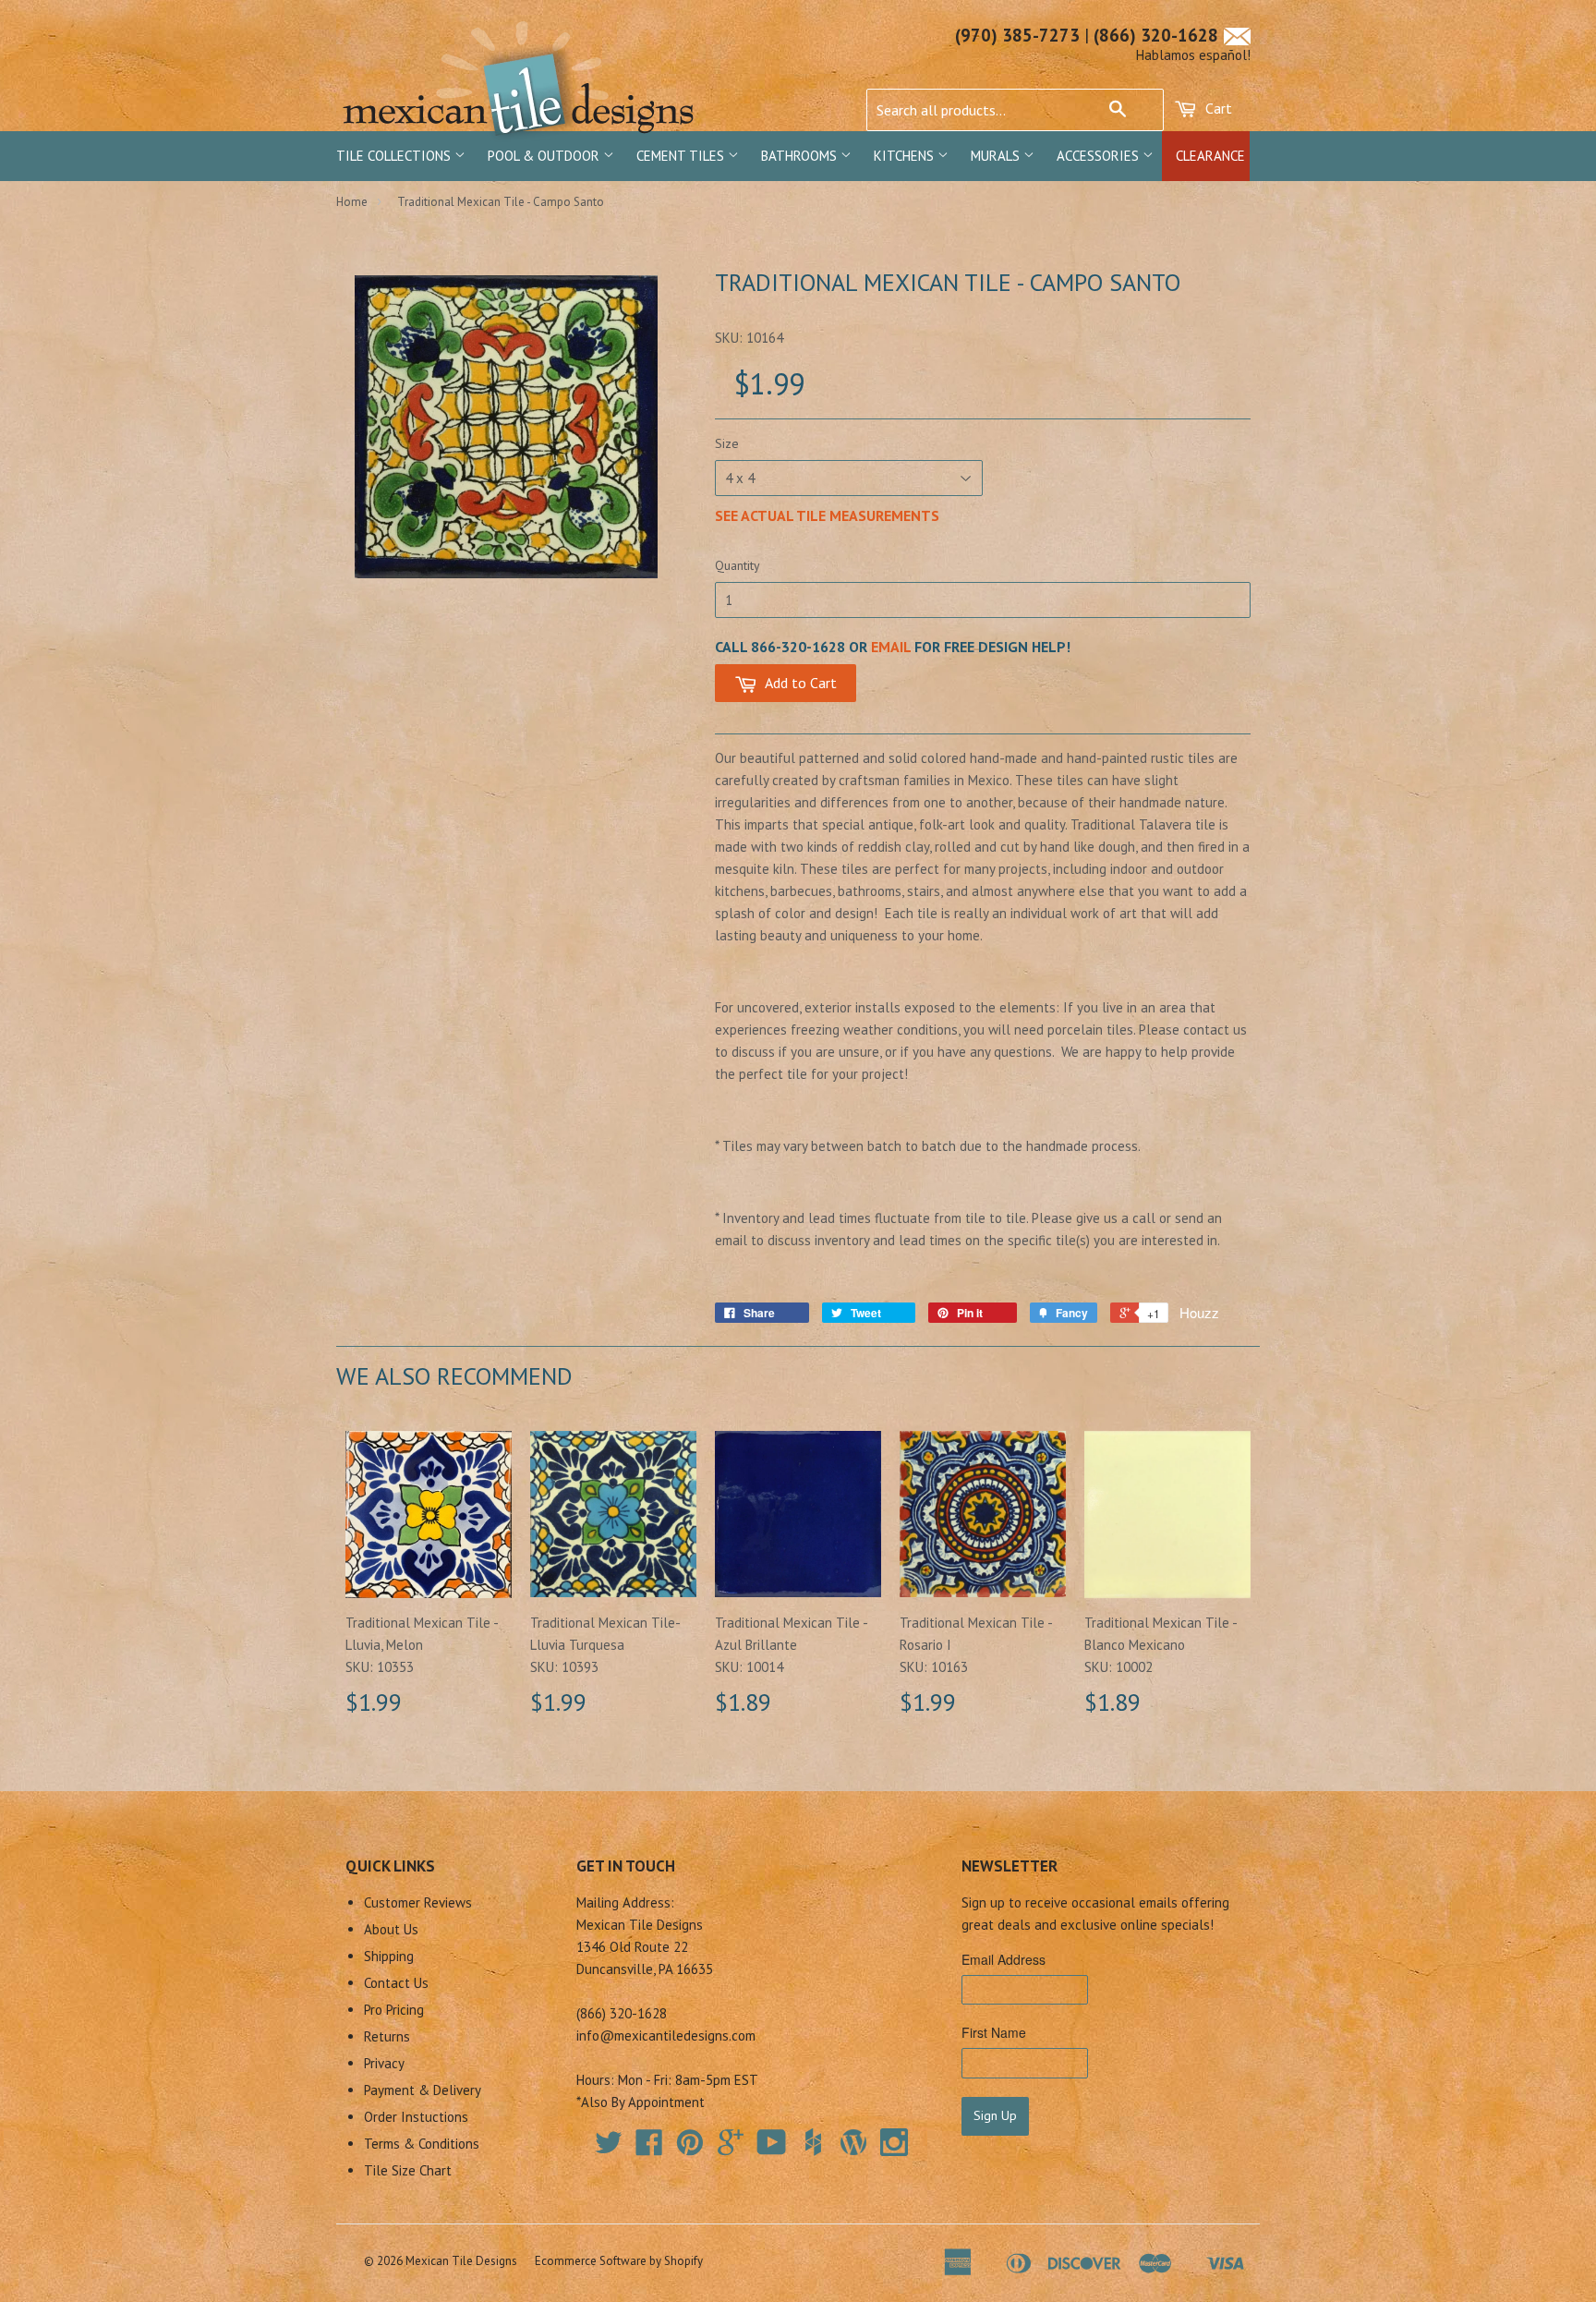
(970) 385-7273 (1017, 35)
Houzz (1199, 1312)
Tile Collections (395, 156)
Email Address (1004, 1959)
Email (891, 647)
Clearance (1210, 156)
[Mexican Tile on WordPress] (853, 2142)
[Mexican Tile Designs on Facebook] (649, 2148)
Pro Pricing (394, 2010)
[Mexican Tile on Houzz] (813, 2142)
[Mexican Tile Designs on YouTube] (772, 2148)
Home (352, 202)
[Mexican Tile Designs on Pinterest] (690, 2148)
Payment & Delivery (423, 2090)
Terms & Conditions (422, 2144)
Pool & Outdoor (545, 156)
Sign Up (995, 2115)
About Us (391, 1929)
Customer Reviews (418, 1902)
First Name (994, 2032)
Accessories (1100, 156)
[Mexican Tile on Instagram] (894, 2142)
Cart (1217, 108)
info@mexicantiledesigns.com (666, 2035)
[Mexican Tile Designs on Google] (731, 2148)
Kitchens (906, 156)
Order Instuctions (416, 2117)
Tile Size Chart (408, 2170)
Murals (997, 156)
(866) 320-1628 (1156, 35)
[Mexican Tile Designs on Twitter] (609, 2148)
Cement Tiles (682, 156)
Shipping (389, 1956)
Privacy (384, 2063)
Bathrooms (801, 156)
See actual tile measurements (827, 515)
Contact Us (396, 1983)
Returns (387, 2036)
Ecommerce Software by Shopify (619, 2261)
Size (727, 443)
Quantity (738, 565)
